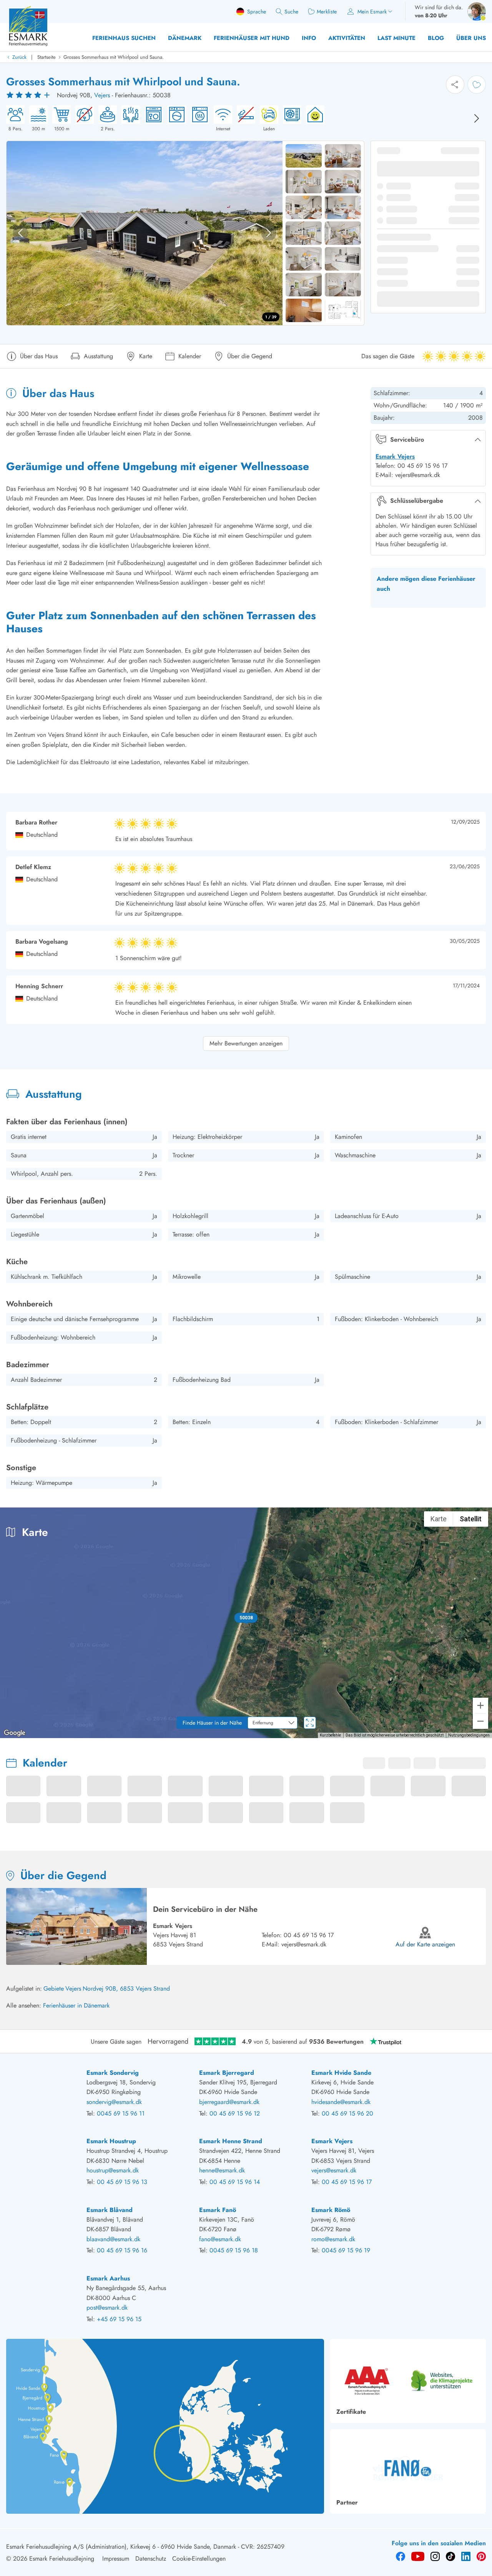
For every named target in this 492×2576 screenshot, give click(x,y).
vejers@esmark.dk (304, 1944)
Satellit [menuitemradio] (471, 1519)
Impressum (116, 2559)
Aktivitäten (347, 38)
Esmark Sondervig (113, 2073)
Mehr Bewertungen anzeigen (246, 1043)
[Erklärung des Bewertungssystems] (29, 95)
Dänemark (185, 38)
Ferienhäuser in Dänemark (76, 2005)
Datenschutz (151, 2559)
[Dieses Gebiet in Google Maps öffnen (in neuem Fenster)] (15, 1733)
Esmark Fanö (218, 2210)
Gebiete (54, 1989)
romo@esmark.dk (333, 2239)
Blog (436, 38)
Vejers (102, 95)
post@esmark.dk (107, 2308)
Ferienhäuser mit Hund (252, 38)
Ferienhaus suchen (124, 38)
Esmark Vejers (395, 456)
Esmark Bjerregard (227, 2073)
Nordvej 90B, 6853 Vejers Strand (126, 1989)
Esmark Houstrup (111, 2141)
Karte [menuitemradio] (439, 1519)
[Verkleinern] (480, 1721)
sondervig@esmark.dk (114, 2102)
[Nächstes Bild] (477, 118)
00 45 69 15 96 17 (309, 1935)
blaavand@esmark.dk (113, 2239)
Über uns (471, 38)
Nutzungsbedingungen (469, 1735)
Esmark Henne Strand (231, 2141)
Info (309, 38)
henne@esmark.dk (222, 2170)
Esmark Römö (331, 2210)
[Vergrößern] (480, 1705)
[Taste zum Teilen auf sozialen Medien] (455, 85)
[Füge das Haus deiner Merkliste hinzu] (477, 85)
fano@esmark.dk (220, 2239)
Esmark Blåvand (110, 2210)
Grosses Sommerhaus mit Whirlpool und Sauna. (114, 57)
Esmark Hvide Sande (341, 2073)
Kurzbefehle (330, 1735)
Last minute (396, 38)
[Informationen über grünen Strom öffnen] (313, 119)
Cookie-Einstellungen (199, 2559)
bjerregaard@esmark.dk (229, 2102)
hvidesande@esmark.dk (341, 2102)
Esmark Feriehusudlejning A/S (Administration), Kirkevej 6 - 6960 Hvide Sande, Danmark (121, 2547)
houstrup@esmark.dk (113, 2170)
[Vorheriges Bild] (20, 233)
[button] (246, 1618)
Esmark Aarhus (108, 2278)
